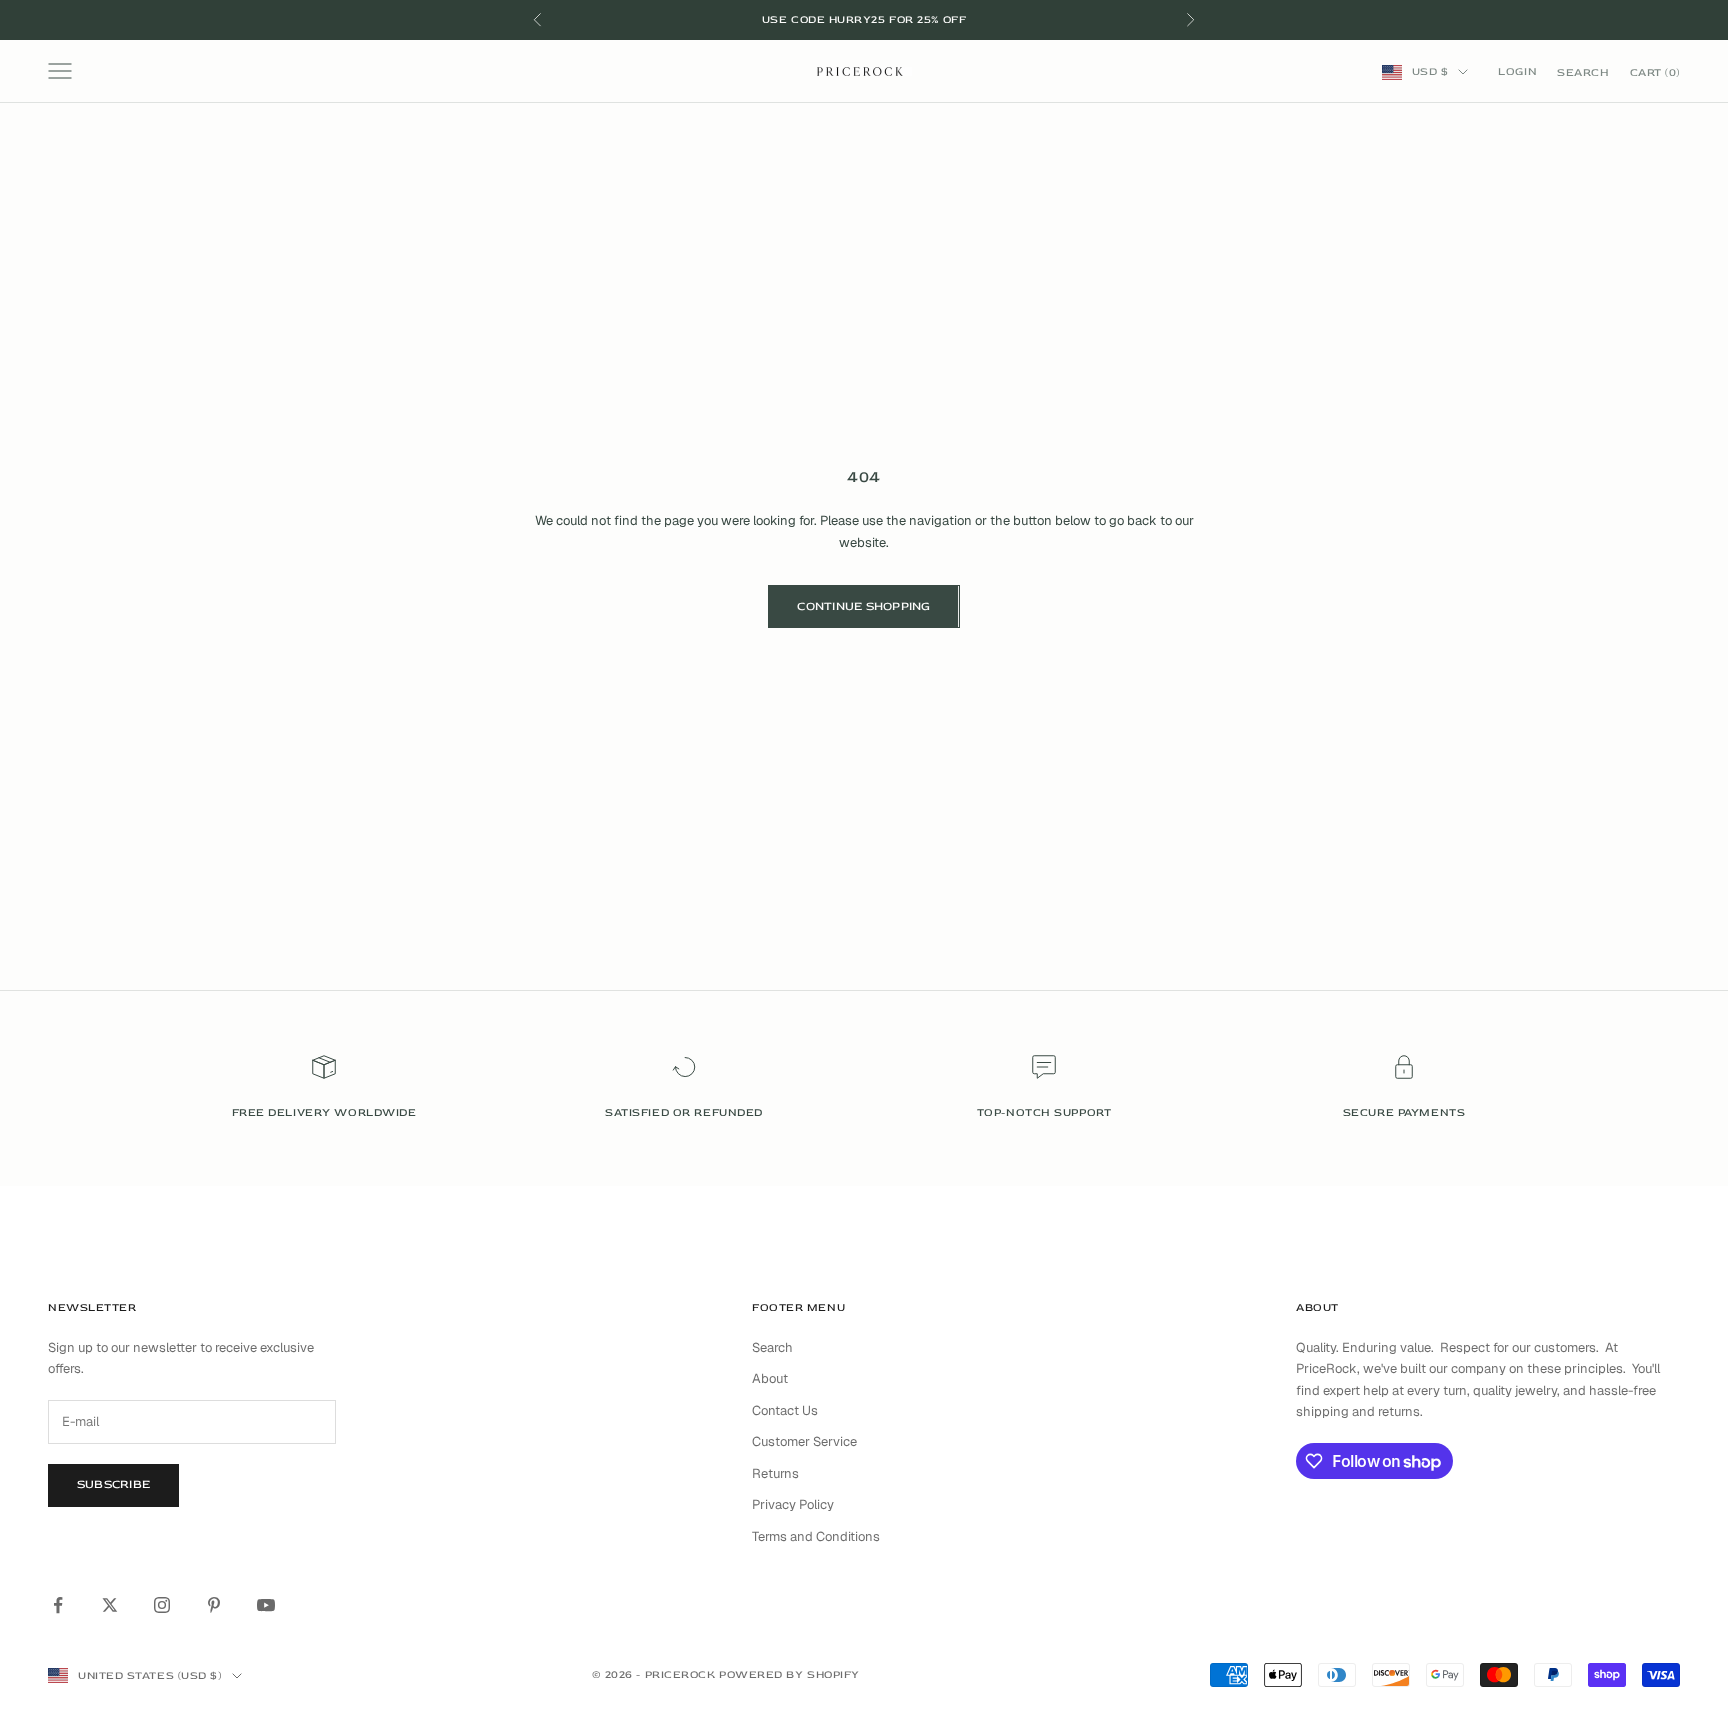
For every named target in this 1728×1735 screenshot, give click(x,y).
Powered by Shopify (789, 1674)
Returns (775, 1473)
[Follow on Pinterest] (214, 1605)
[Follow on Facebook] (58, 1605)
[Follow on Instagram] (162, 1605)
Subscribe (113, 1484)
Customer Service (804, 1441)
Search (772, 1347)
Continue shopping (863, 606)
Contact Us (785, 1410)
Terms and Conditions (816, 1536)
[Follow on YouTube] (266, 1605)
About (770, 1378)
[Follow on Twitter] (110, 1605)
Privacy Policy (793, 1504)
